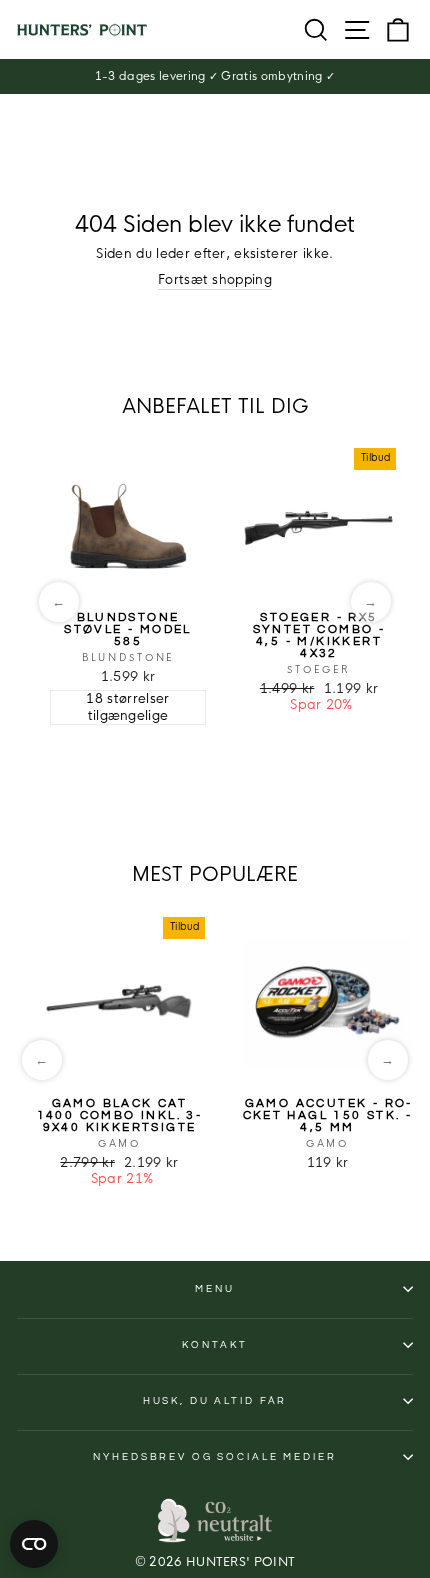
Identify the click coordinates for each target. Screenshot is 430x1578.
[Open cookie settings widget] (34, 1544)
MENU (214, 1289)
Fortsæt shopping (215, 280)
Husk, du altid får (215, 1401)
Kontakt (214, 1345)
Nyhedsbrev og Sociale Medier (214, 1457)
